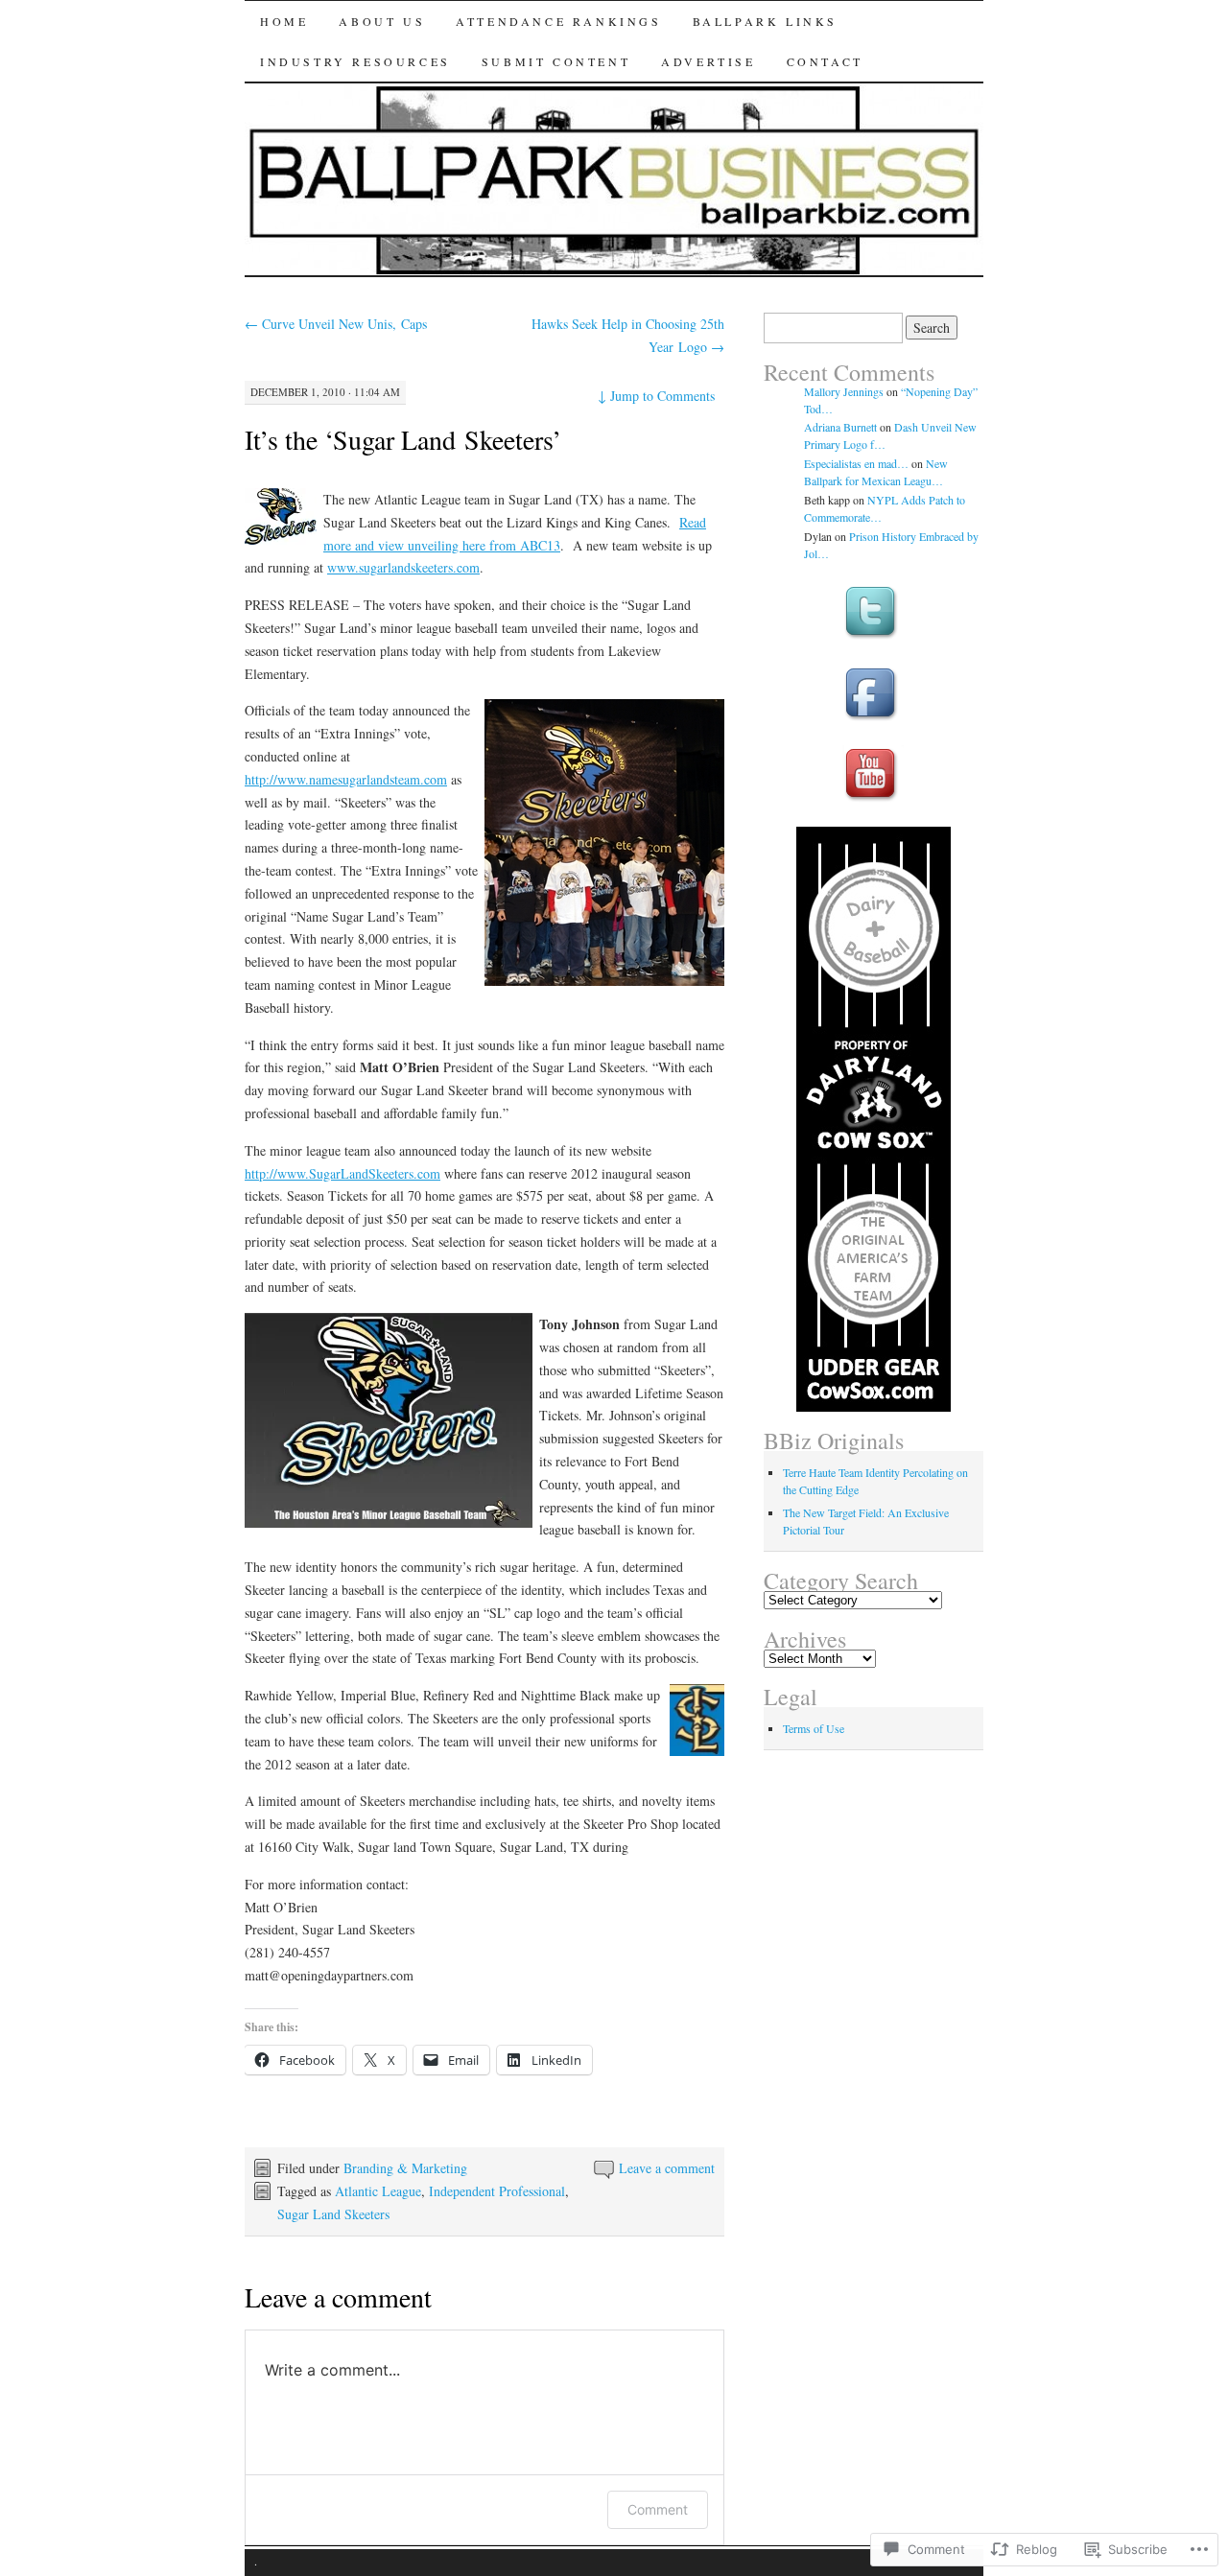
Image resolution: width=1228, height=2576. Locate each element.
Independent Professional (497, 2191)
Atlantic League (378, 2191)
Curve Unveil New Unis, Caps (336, 324)
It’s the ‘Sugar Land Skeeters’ (403, 439)
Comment (658, 2509)
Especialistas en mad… (856, 463)
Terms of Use (814, 1728)
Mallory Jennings (844, 391)
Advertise (708, 61)
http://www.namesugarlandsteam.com (346, 779)
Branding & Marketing (405, 2168)
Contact (825, 61)
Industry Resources (355, 61)
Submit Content (556, 61)
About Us (382, 21)
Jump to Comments (656, 396)
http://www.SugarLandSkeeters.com (342, 1173)
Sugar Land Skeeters (333, 2214)
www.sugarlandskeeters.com (403, 567)
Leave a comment (667, 2168)
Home (284, 21)
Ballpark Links (765, 21)
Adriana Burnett (840, 427)
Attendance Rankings (558, 21)
